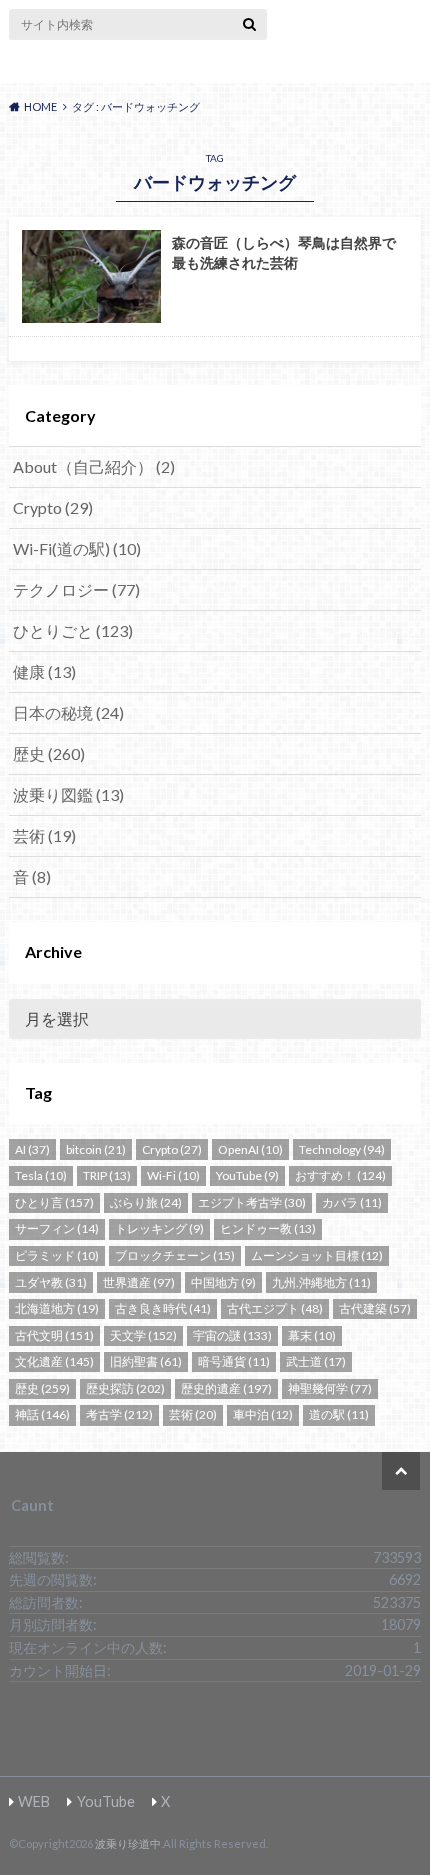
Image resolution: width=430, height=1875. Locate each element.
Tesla (41, 1175)
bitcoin (96, 1149)
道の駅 (339, 1414)
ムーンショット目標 (317, 1255)
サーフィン (57, 1228)
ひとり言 (54, 1202)
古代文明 (54, 1335)
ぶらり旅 (146, 1202)
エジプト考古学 (252, 1202)
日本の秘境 (68, 712)
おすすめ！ (340, 1175)
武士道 (316, 1361)
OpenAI (250, 1149)
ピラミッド (57, 1255)
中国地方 (223, 1282)
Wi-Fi (173, 1175)
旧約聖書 (146, 1361)
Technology (342, 1149)
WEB (34, 1801)
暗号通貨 (234, 1361)
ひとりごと (73, 630)
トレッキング (159, 1228)
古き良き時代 (163, 1308)
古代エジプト (275, 1308)
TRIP (107, 1175)
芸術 (44, 835)
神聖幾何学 (330, 1388)
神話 (42, 1414)
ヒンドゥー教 (268, 1228)
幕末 (312, 1335)
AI (32, 1149)
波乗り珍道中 (215, 66)
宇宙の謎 (232, 1335)
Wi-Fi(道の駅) (77, 548)
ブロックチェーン (175, 1255)
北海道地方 (57, 1308)
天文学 (143, 1335)
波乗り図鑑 (68, 794)
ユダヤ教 (51, 1282)
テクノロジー (76, 589)
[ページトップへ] (401, 1471)
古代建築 (375, 1308)
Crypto (53, 507)
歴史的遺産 (226, 1388)
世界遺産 (139, 1282)
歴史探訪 (125, 1388)
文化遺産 (54, 1361)
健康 (44, 671)
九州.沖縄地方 (321, 1282)
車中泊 (263, 1414)
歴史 (49, 753)
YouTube (247, 1175)
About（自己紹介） (94, 466)
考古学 (119, 1414)
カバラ (352, 1202)
